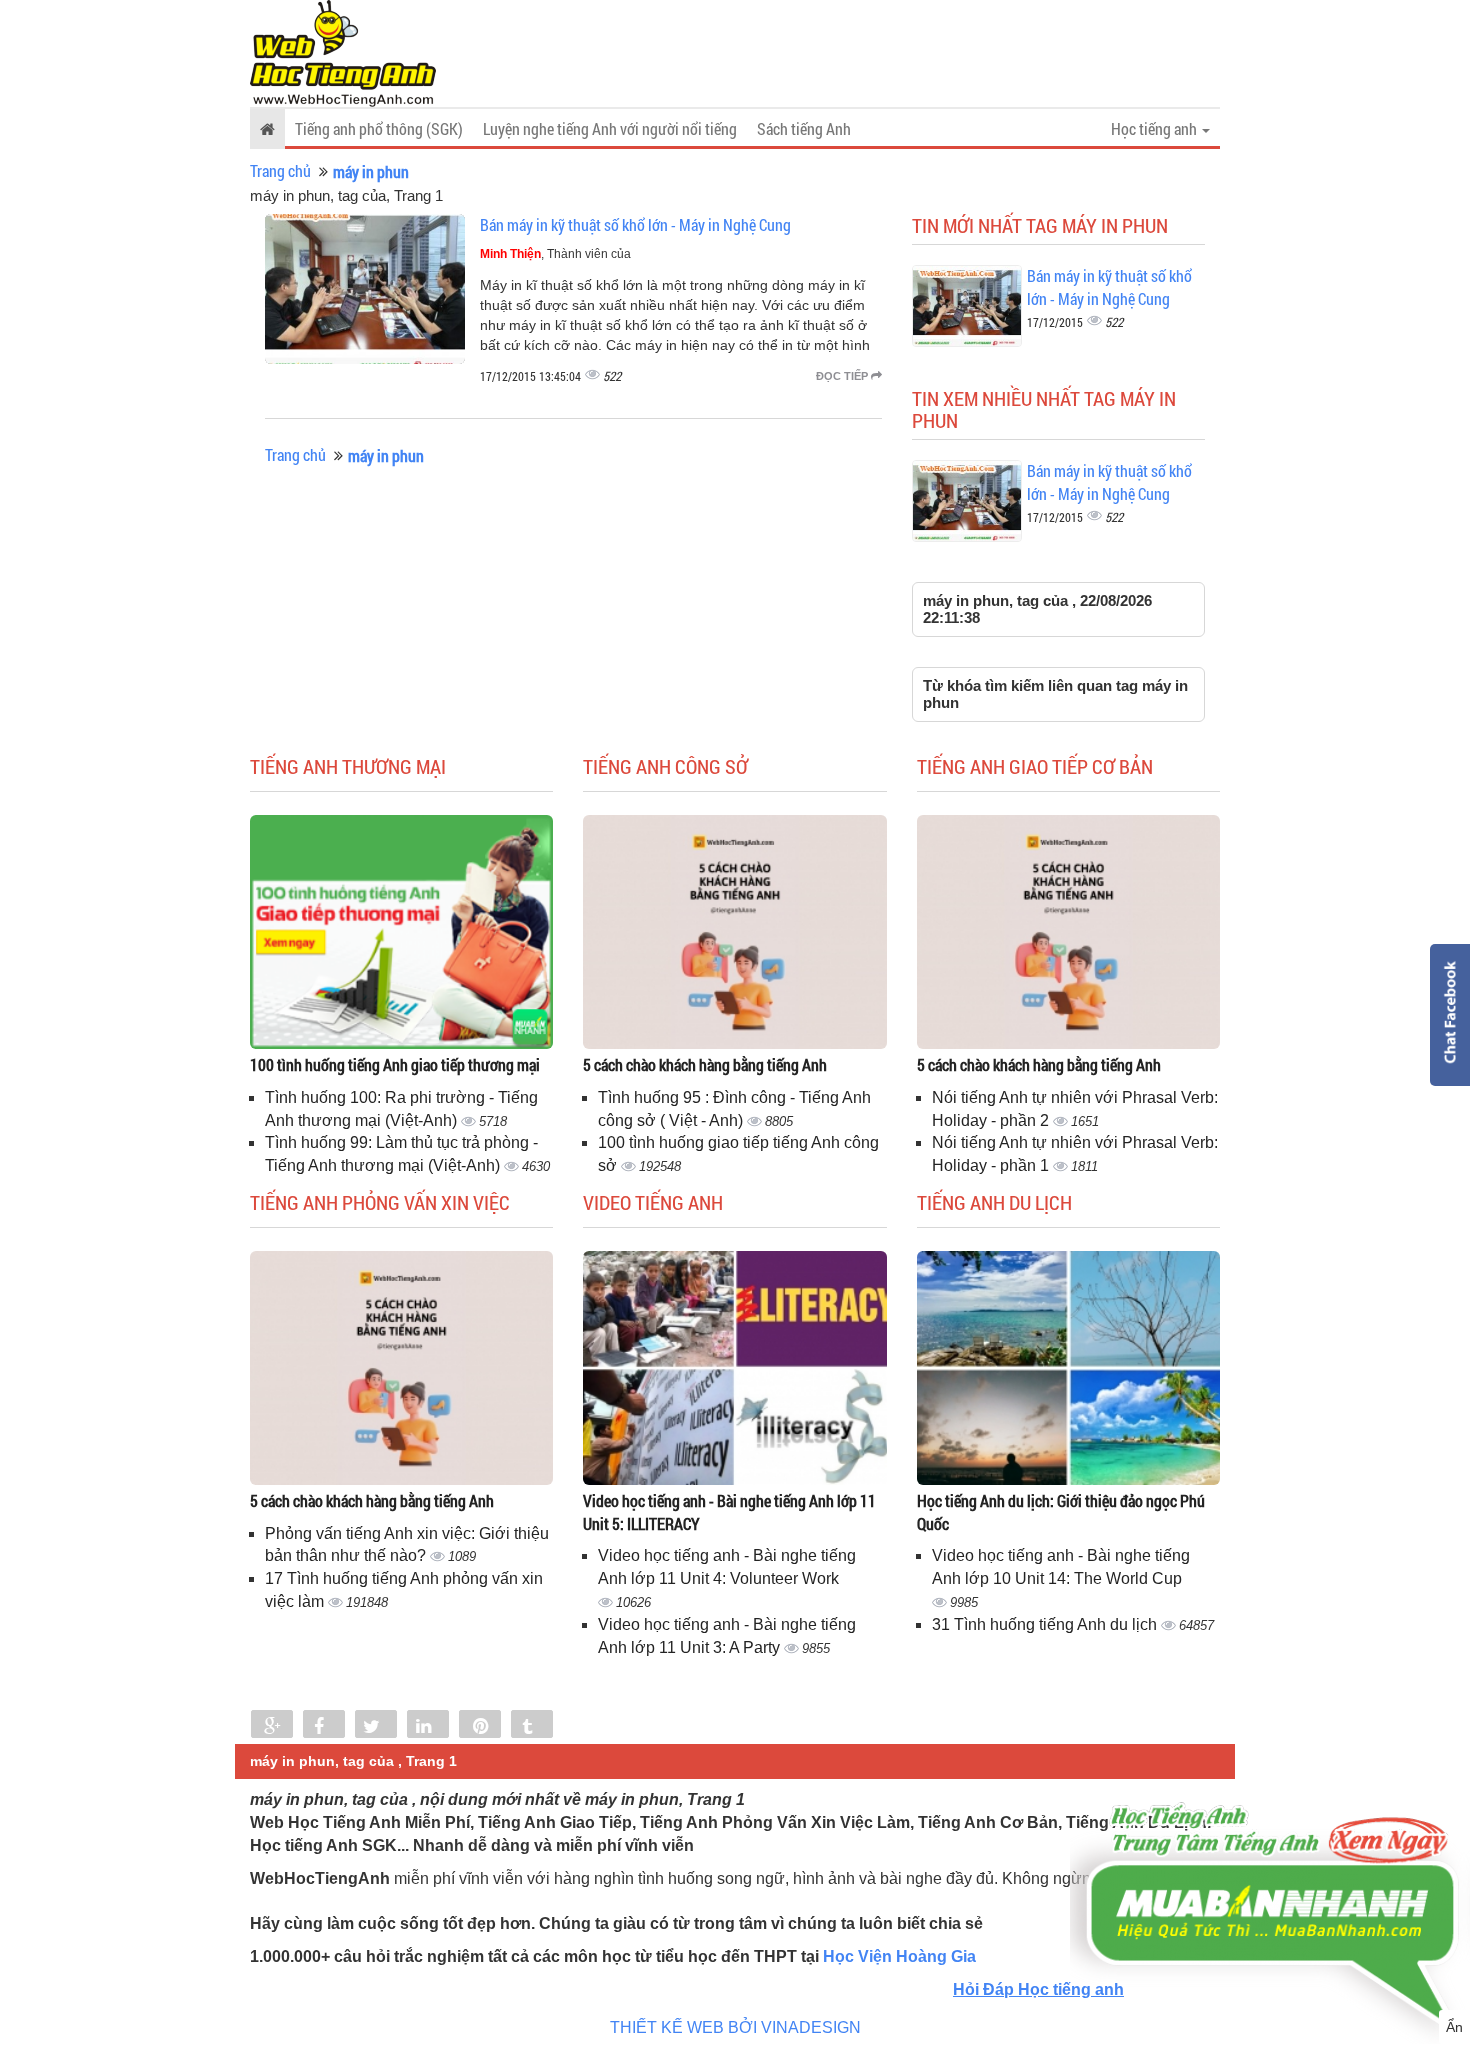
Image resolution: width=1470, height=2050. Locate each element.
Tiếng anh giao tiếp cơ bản (1035, 766)
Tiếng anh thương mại (348, 766)
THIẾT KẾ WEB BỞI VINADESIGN (735, 2027)
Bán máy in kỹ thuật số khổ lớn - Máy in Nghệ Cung (635, 224)
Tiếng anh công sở (665, 766)
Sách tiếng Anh (804, 128)
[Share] (272, 1726)
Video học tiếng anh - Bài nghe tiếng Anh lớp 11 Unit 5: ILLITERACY (729, 1512)
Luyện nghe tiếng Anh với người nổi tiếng (610, 128)
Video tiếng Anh (653, 1202)
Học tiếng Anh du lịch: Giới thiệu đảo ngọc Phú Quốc (1061, 1512)
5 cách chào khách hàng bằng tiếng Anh (705, 1064)
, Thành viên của (555, 254)
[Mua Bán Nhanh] (1270, 1856)
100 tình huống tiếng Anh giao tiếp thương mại (395, 1064)
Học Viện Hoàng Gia (899, 1956)
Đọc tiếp (843, 376)
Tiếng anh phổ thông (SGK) (379, 128)
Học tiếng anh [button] (1155, 128)
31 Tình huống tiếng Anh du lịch (1046, 1624)
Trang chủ (280, 170)
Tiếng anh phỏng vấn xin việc (380, 1202)
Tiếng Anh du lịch (994, 1202)
